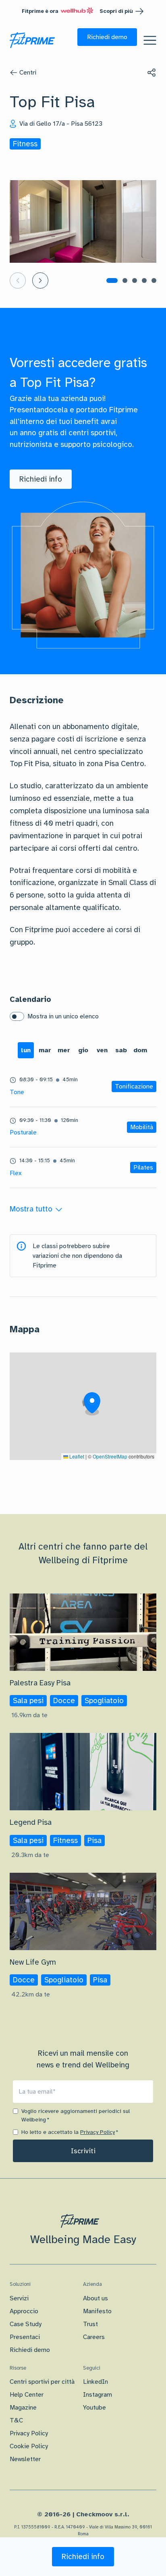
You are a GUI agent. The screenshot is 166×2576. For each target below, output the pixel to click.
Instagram (98, 2395)
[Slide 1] (112, 280)
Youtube (94, 2408)
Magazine (23, 2408)
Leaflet (76, 1456)
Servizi (19, 2298)
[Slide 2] (125, 280)
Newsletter (25, 2459)
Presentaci (25, 2337)
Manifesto (97, 2311)
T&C (16, 2420)
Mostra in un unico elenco (63, 1016)
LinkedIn (95, 2382)
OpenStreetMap (110, 1456)
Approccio (24, 2311)
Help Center (27, 2395)
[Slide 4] (144, 280)
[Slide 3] (135, 280)
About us (95, 2298)
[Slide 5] (154, 280)
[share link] (151, 73)
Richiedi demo (30, 2350)
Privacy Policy (98, 2132)
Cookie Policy (29, 2446)
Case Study (26, 2324)
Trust (90, 2324)
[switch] (17, 1016)
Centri (28, 73)
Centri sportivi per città (42, 2382)
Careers (94, 2337)
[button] (107, 37)
